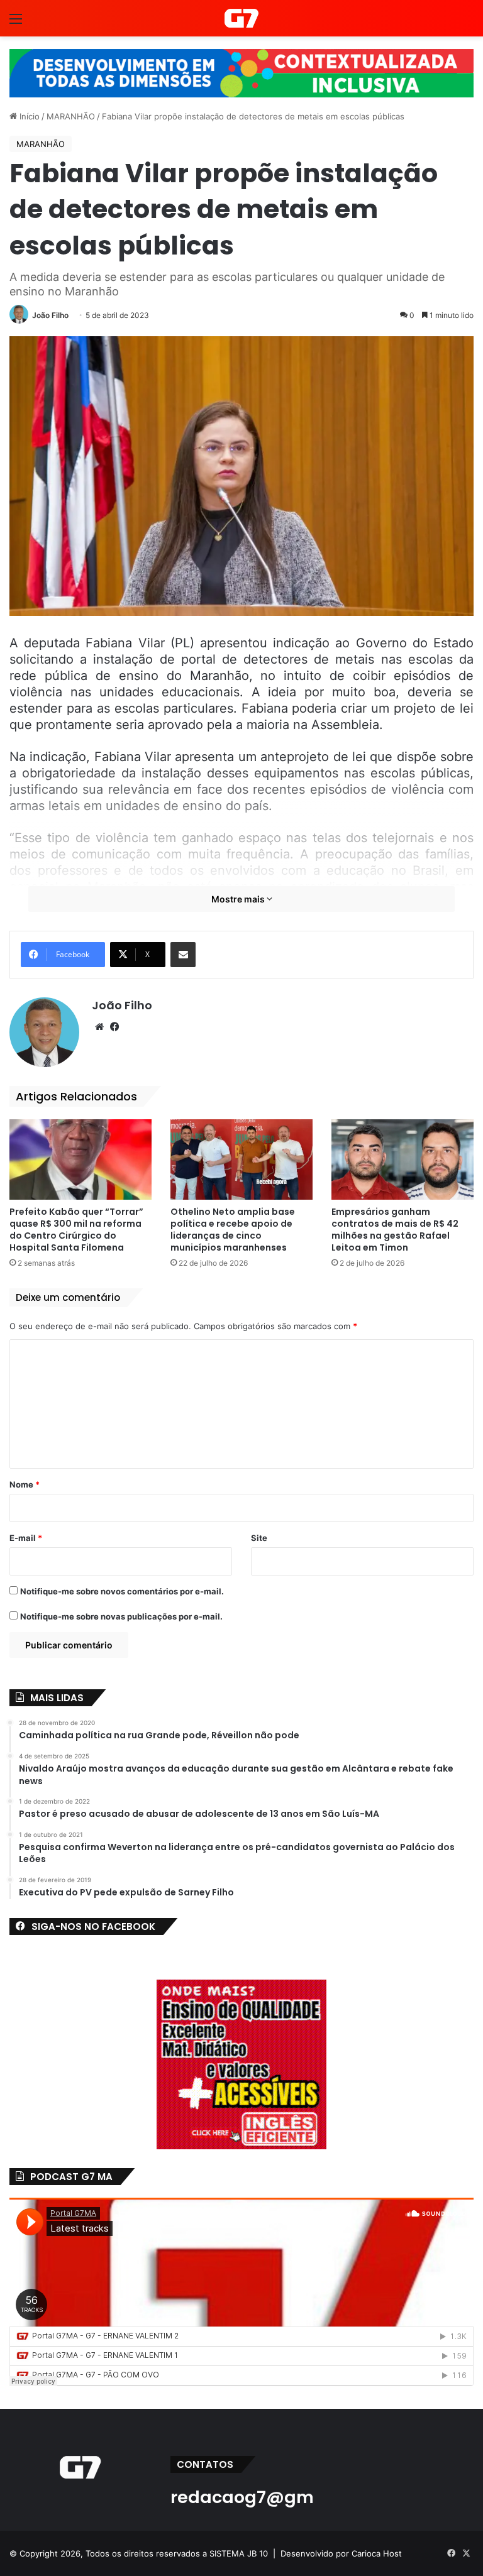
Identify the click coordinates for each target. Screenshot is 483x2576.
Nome (25, 1484)
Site (259, 1538)
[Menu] (16, 23)
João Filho (50, 315)
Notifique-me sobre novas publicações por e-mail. (121, 1616)
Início (28, 116)
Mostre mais (239, 899)
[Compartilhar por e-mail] (183, 955)
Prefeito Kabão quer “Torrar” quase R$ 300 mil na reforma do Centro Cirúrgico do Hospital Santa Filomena (76, 1230)
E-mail (26, 1538)
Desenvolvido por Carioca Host (341, 2553)
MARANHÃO (71, 116)
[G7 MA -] (241, 18)
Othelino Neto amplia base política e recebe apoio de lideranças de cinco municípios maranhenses (233, 1230)
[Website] (99, 1027)
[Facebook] (114, 1027)
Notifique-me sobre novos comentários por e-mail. (122, 1591)
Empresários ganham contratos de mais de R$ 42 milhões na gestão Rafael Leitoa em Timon (395, 1230)
